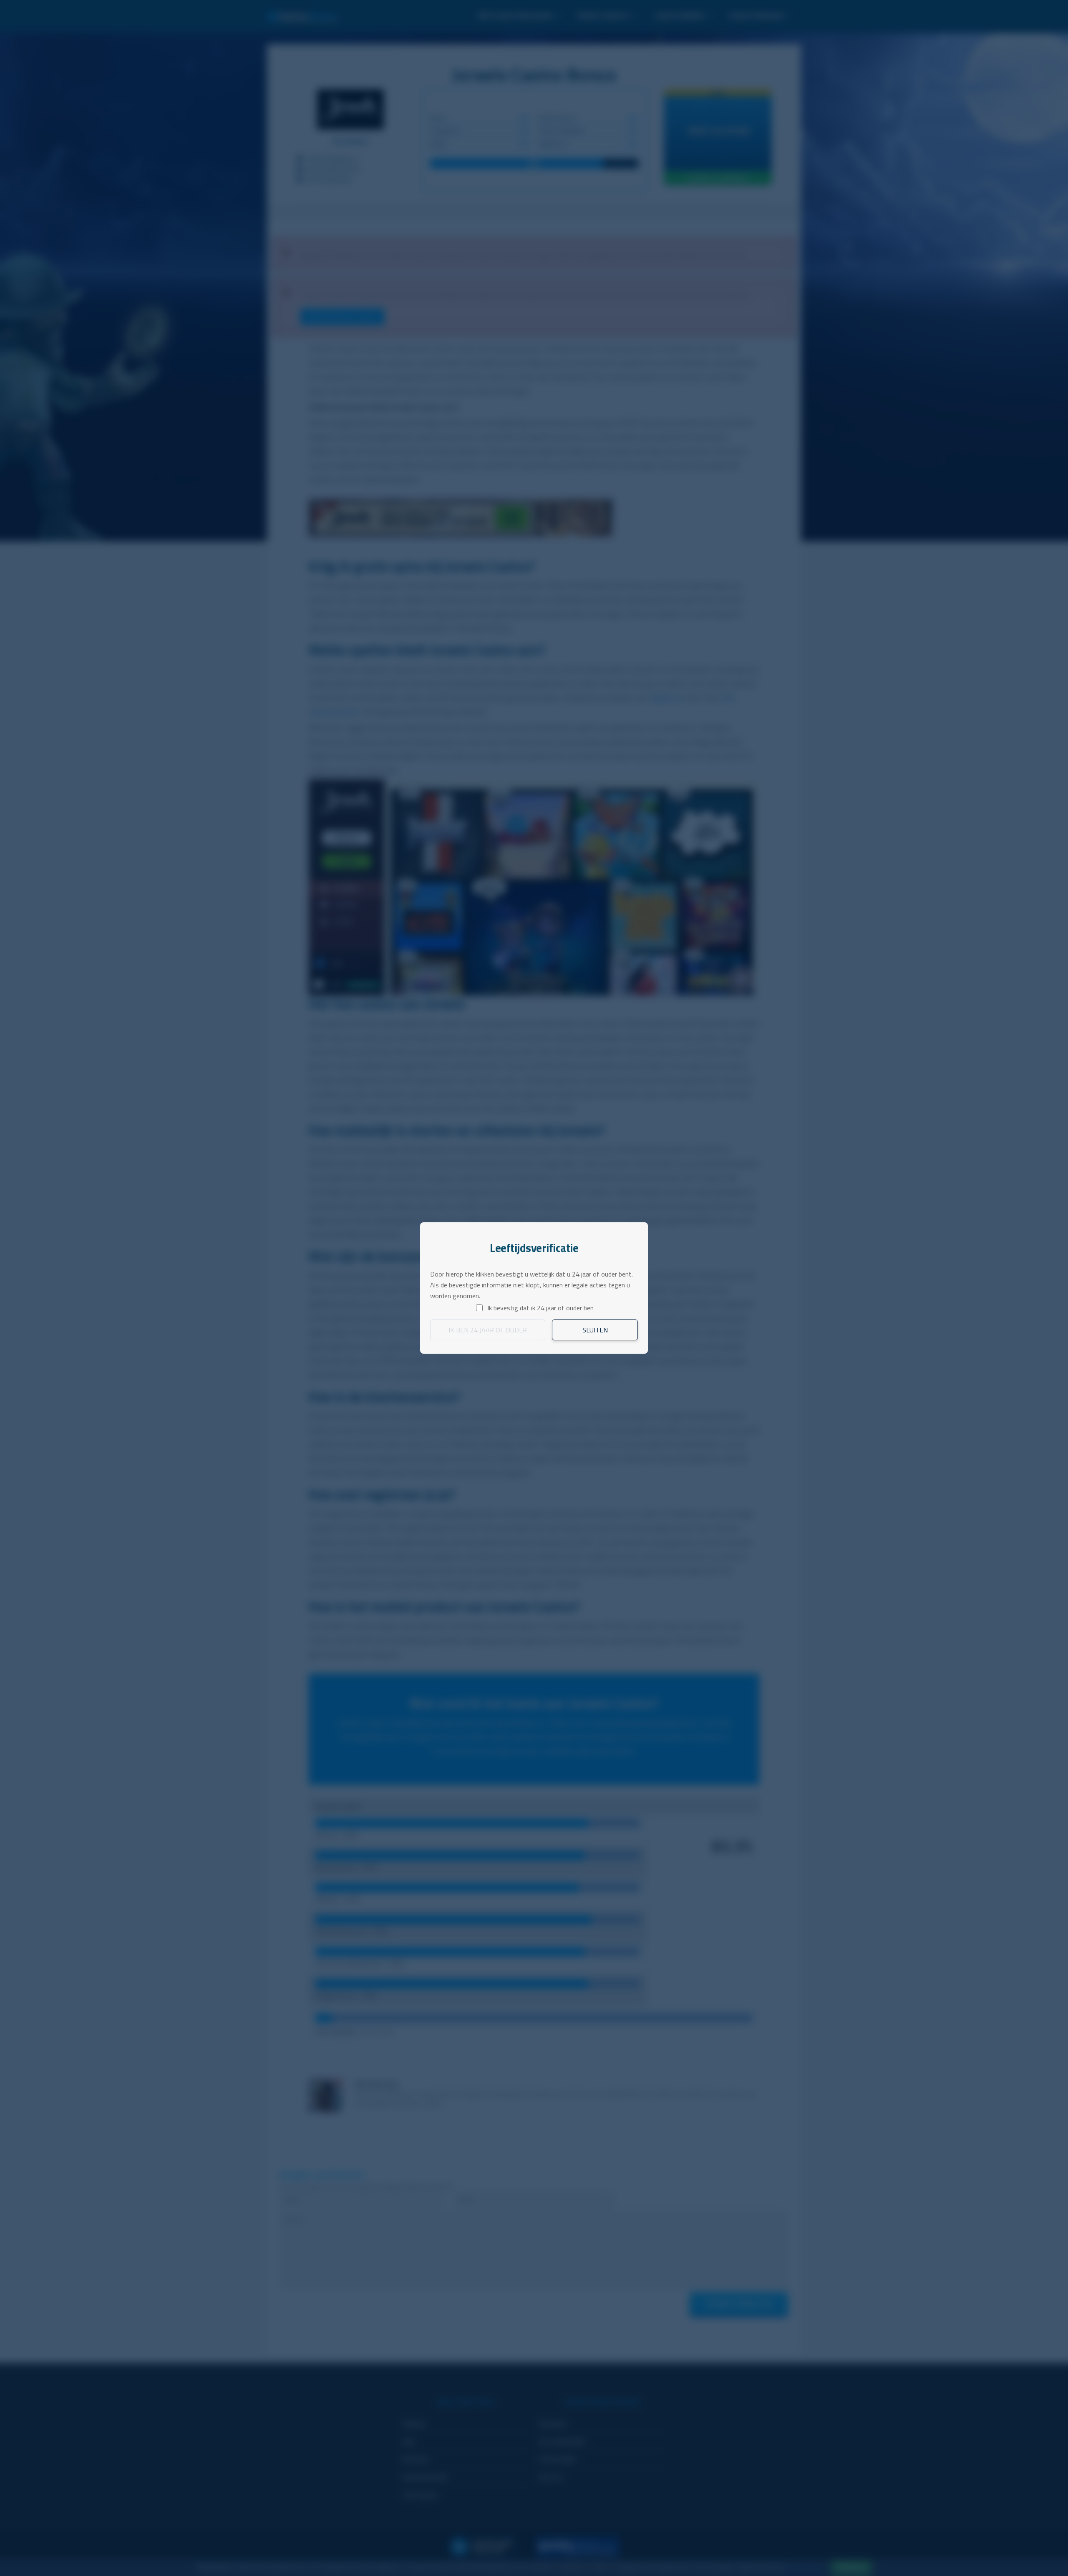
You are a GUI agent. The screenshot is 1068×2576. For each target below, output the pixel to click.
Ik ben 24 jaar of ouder (488, 1330)
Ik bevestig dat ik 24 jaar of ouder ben (540, 1308)
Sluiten (595, 1330)
